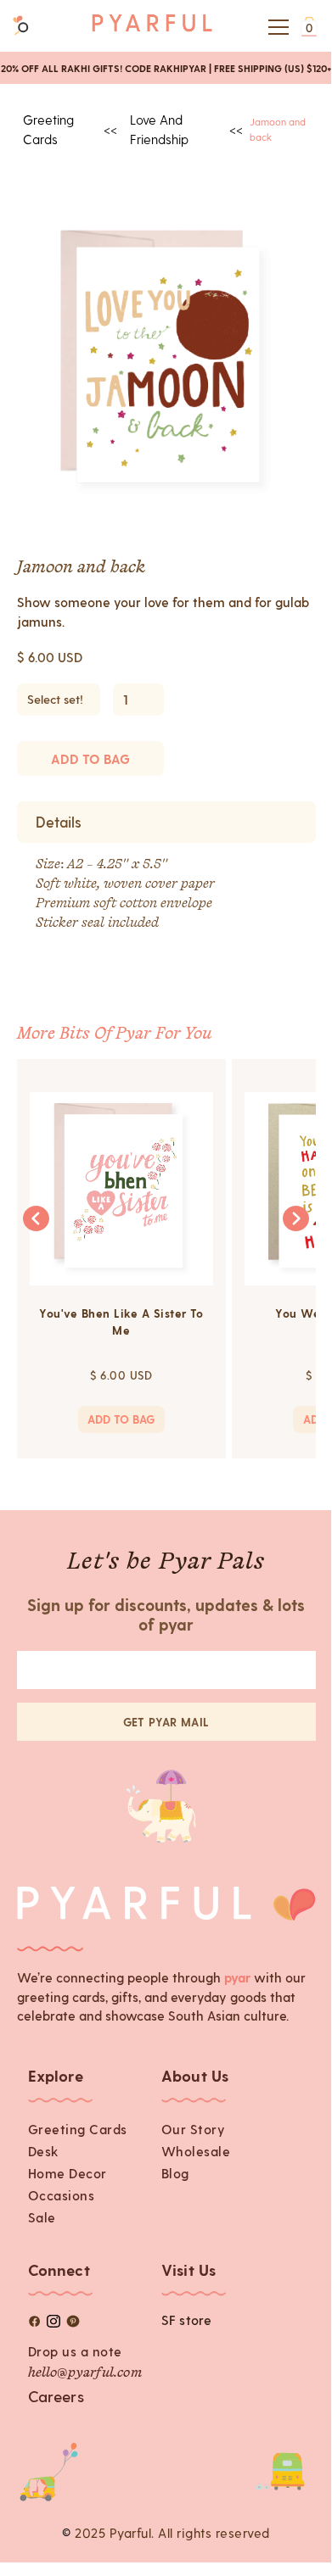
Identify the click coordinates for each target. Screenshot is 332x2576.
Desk (43, 2151)
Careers (56, 2396)
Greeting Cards (78, 2129)
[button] (275, 27)
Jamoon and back (278, 128)
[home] (152, 27)
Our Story (194, 2129)
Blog (175, 2173)
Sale (42, 2217)
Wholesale (196, 2151)
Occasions (62, 2195)
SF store (187, 2320)
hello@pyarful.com (85, 2373)
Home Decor (68, 2173)
